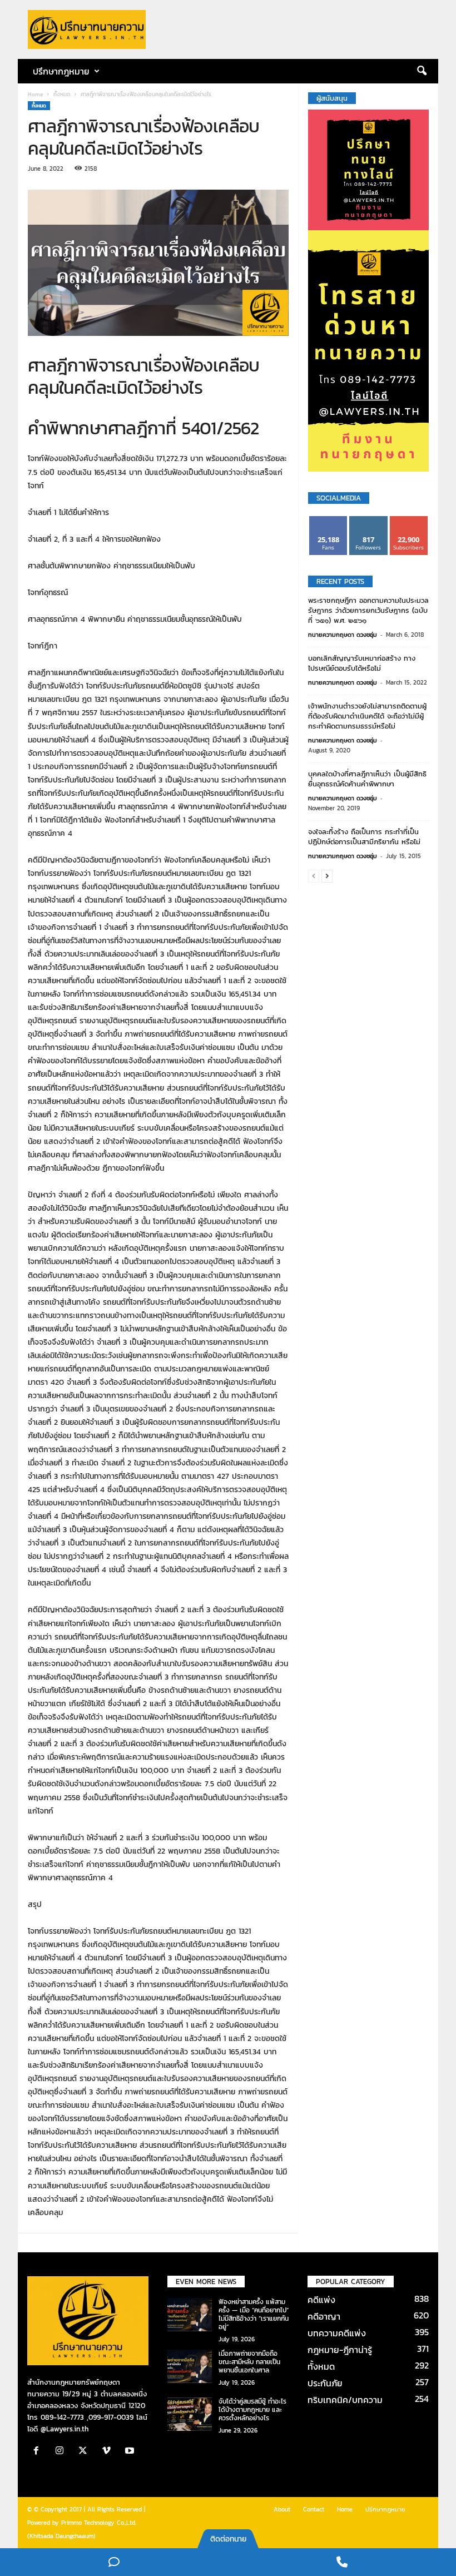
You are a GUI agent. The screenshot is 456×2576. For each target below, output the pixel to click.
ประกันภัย (325, 2383)
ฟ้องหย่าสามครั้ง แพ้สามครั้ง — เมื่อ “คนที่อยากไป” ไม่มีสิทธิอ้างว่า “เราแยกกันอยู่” (254, 2314)
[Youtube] (131, 2452)
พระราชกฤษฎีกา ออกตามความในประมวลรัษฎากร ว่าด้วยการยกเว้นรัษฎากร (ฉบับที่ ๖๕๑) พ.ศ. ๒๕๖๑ (368, 610)
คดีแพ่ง (321, 2300)
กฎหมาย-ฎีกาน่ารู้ (340, 2350)
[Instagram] (62, 2452)
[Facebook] (39, 2452)
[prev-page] (314, 876)
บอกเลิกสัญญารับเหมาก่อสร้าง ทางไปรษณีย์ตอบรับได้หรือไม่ (362, 663)
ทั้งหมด (62, 94)
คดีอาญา (324, 2316)
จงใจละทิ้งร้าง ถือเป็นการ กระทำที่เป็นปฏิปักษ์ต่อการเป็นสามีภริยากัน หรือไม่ (364, 837)
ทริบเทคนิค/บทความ (345, 2400)
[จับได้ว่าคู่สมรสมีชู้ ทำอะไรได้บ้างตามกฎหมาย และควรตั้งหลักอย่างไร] (190, 2414)
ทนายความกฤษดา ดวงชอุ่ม (343, 635)
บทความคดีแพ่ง (337, 2333)
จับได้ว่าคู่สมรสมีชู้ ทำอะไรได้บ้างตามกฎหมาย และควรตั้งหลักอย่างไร (252, 2410)
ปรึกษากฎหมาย (385, 2509)
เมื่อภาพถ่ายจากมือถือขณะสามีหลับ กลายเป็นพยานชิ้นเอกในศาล (249, 2362)
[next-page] (327, 876)
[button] (422, 71)
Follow (368, 520)
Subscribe (409, 520)
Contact (314, 2509)
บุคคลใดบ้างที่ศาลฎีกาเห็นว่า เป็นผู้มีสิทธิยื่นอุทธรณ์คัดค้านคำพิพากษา (367, 779)
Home (35, 94)
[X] (86, 2452)
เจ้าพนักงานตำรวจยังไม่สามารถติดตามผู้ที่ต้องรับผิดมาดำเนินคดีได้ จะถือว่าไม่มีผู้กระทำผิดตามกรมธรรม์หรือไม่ (367, 716)
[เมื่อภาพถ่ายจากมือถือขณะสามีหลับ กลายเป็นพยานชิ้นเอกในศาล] (190, 2366)
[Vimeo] (109, 2452)
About (282, 2509)
